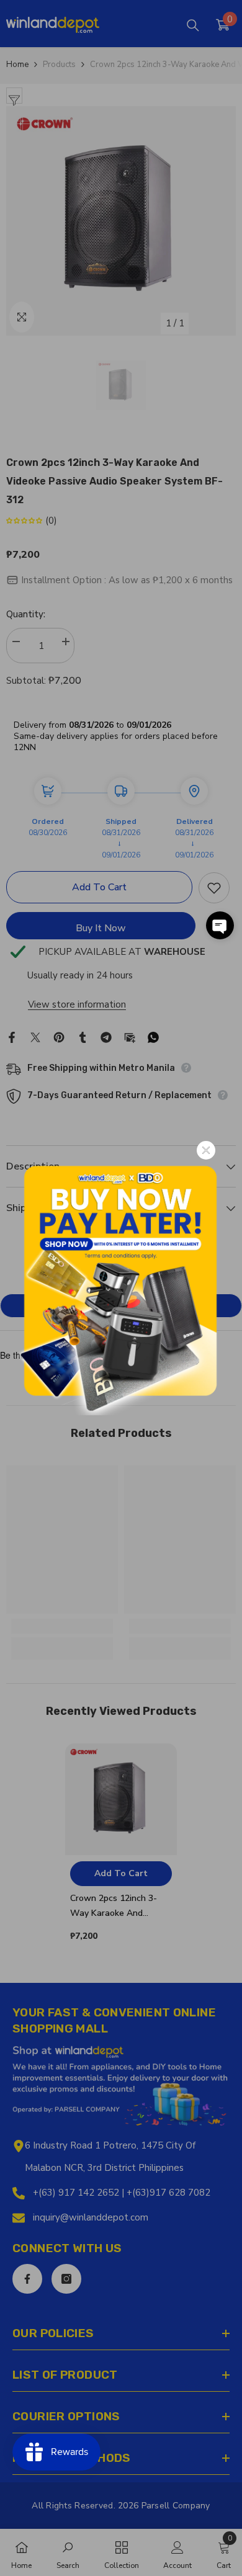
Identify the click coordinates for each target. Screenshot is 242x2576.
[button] (220, 925)
